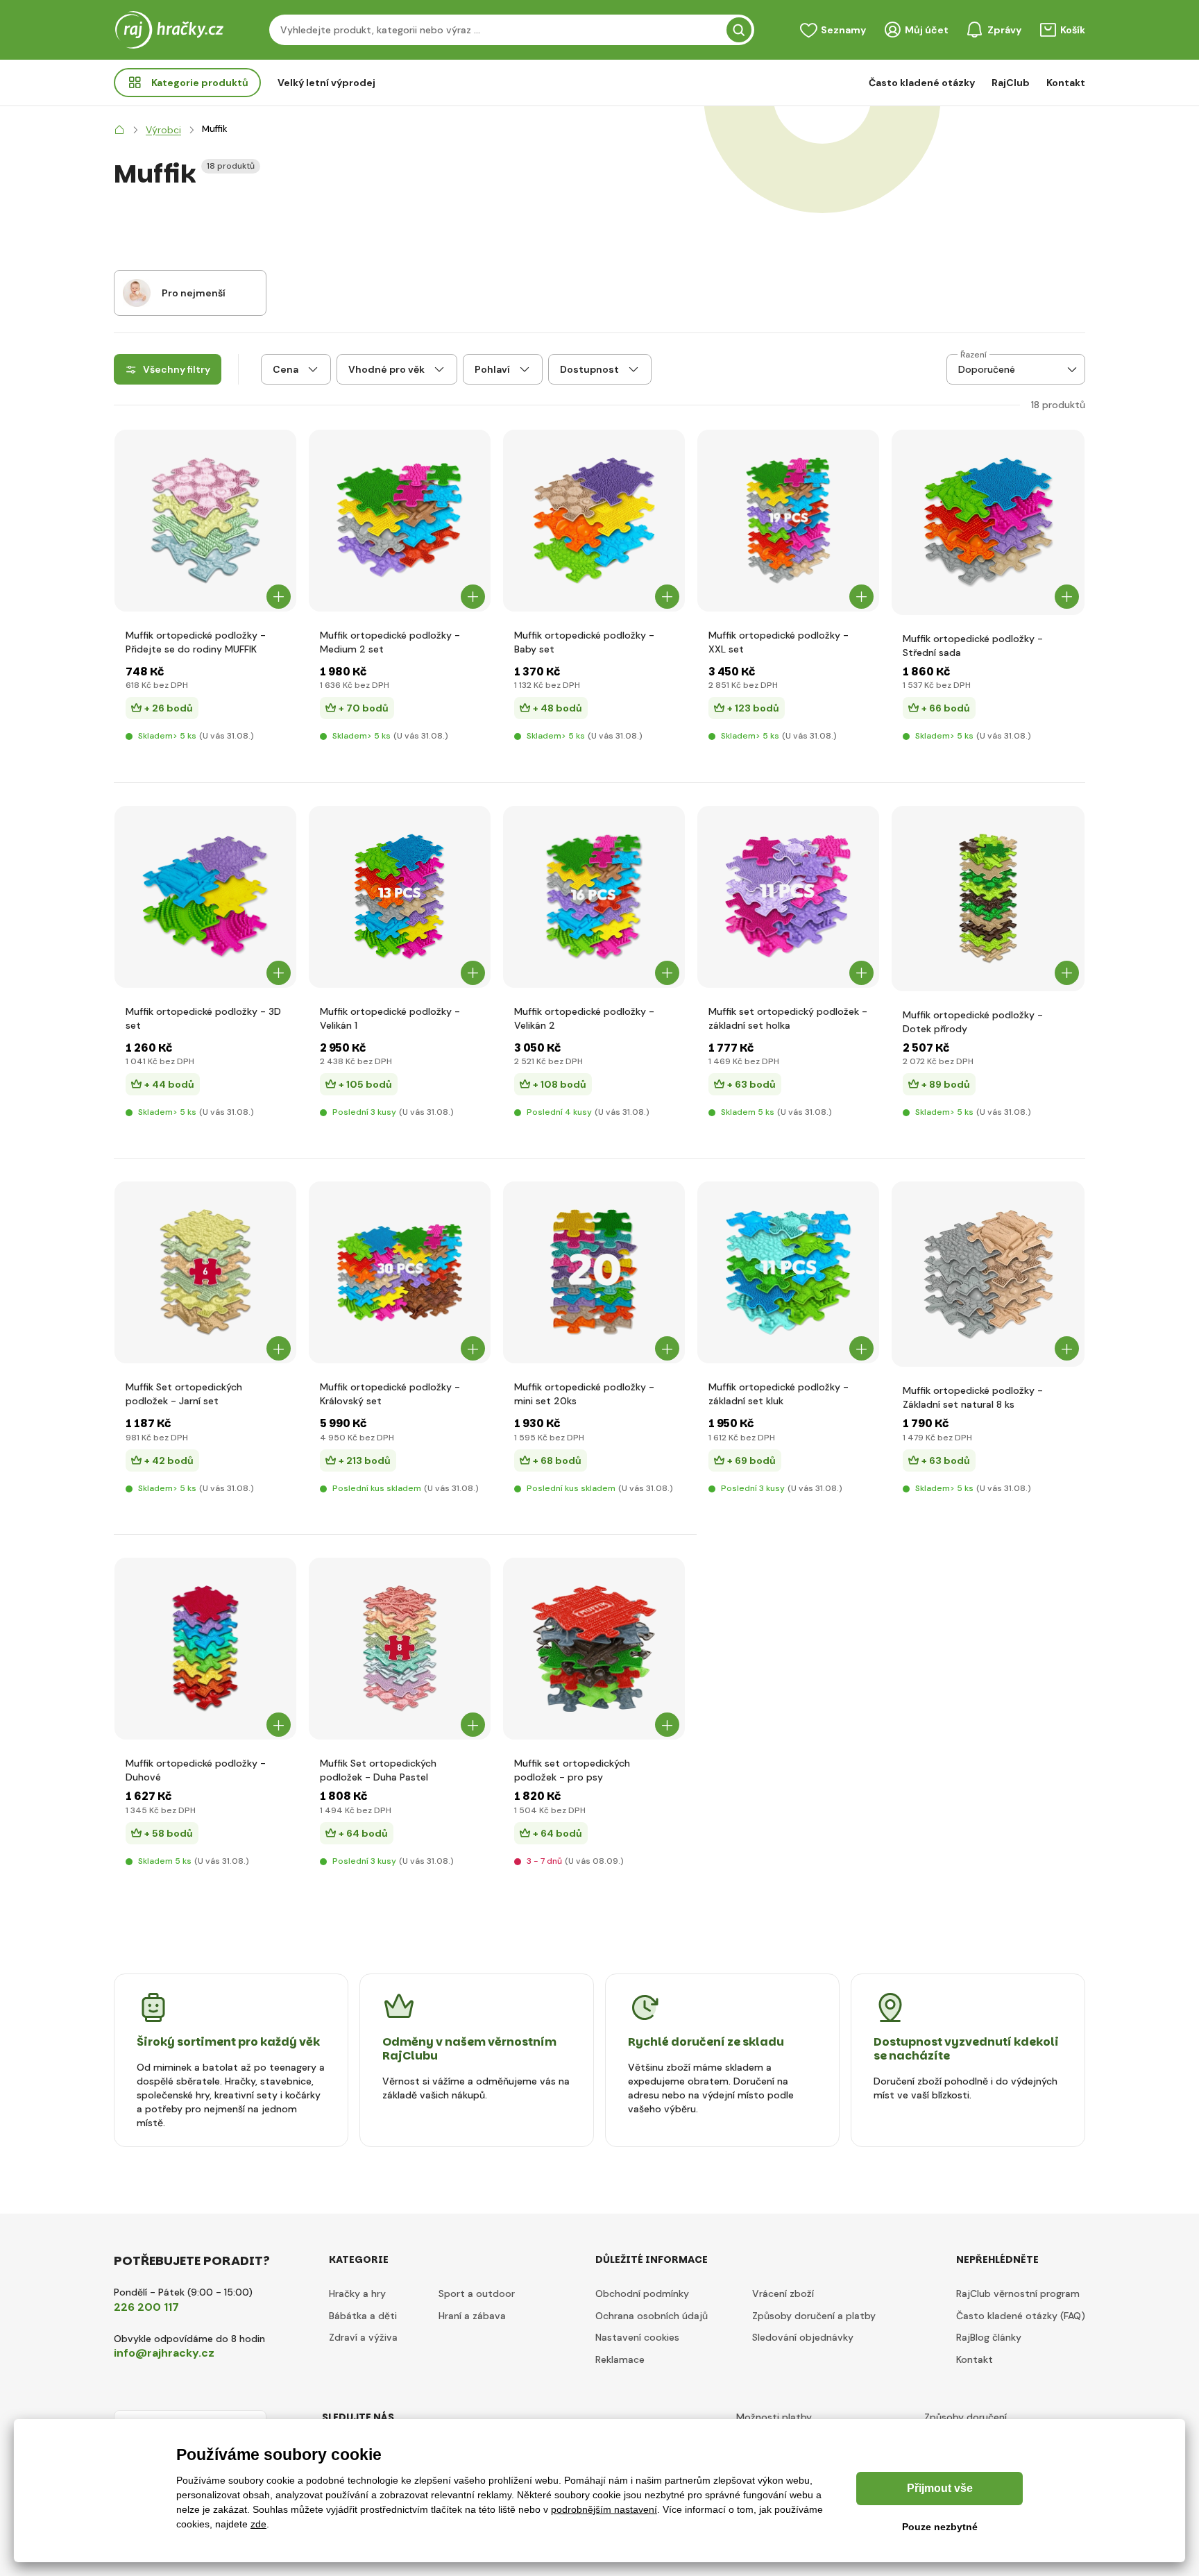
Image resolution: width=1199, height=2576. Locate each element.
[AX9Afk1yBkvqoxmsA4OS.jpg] (594, 1649)
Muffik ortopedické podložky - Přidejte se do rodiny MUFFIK (196, 642)
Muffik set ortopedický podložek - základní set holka (788, 1018)
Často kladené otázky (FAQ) (1021, 2316)
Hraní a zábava (472, 2316)
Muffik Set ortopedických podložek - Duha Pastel (378, 1770)
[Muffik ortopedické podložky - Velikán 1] (400, 897)
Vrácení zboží (783, 2293)
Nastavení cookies (637, 2337)
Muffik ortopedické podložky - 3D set (203, 1018)
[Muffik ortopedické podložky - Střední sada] (988, 522)
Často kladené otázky (922, 83)
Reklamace (620, 2359)
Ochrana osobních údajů (652, 2316)
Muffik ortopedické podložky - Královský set (390, 1394)
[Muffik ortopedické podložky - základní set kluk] (788, 1272)
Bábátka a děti (363, 2316)
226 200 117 (146, 2307)
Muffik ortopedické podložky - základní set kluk (779, 1394)
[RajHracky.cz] (119, 130)
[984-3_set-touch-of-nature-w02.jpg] (988, 899)
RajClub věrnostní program (1018, 2293)
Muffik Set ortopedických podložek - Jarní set (184, 1394)
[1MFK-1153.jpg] (205, 1272)
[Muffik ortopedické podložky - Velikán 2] (594, 897)
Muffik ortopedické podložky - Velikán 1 (390, 1018)
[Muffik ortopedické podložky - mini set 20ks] (594, 1272)
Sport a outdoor (477, 2293)
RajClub (1011, 83)
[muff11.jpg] (205, 1649)
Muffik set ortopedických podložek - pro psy (572, 1770)
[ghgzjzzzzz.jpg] (788, 897)
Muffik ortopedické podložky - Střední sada (973, 646)
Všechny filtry (177, 369)
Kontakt (1066, 83)
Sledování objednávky (803, 2337)
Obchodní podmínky (642, 2293)
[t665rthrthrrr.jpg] (594, 521)
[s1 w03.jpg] (400, 1649)
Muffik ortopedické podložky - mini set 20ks (584, 1394)
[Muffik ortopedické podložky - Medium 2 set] (400, 521)
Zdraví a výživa (363, 2337)
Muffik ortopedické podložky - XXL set (779, 642)
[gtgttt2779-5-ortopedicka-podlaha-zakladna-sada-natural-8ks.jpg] (988, 1274)
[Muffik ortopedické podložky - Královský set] (400, 1272)
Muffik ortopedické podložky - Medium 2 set (390, 642)
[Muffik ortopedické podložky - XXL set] (788, 521)
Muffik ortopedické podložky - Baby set (584, 642)
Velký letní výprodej (326, 83)
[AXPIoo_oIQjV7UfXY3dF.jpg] (205, 897)
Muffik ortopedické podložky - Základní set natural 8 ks (973, 1397)
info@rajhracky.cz (164, 2353)
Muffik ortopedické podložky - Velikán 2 (584, 1018)
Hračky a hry (357, 2293)
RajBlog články (989, 2337)
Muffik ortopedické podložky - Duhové (196, 1770)
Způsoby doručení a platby (814, 2316)
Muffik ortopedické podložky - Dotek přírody (973, 1022)
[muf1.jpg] (205, 521)
